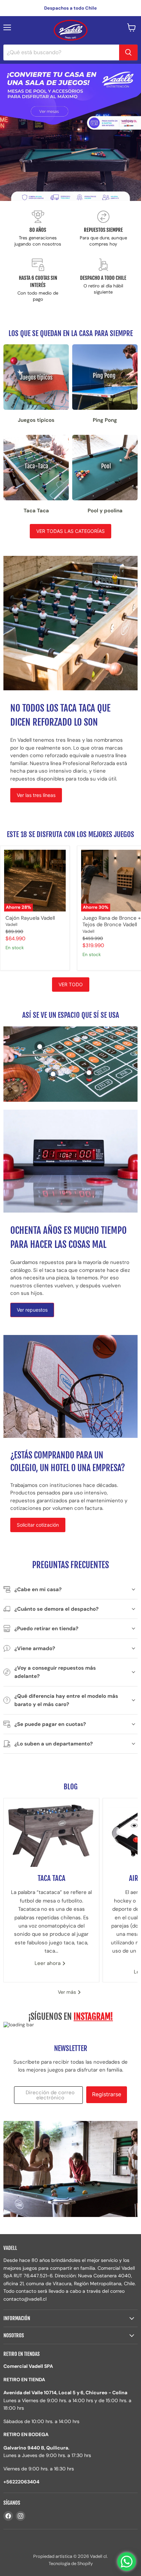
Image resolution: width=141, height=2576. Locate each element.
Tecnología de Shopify (71, 2563)
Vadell (11, 925)
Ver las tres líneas (36, 795)
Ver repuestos (32, 1310)
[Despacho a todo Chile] (103, 281)
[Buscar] (128, 52)
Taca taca (52, 1878)
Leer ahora (48, 1963)
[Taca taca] (51, 1833)
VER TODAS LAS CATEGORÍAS (70, 531)
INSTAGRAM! (93, 2017)
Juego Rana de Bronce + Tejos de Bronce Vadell (112, 921)
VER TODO (71, 984)
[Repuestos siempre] (103, 229)
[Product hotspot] (40, 1047)
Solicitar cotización (38, 1525)
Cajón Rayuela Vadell (30, 918)
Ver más (68, 1992)
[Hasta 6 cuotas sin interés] (38, 281)
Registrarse (107, 2094)
